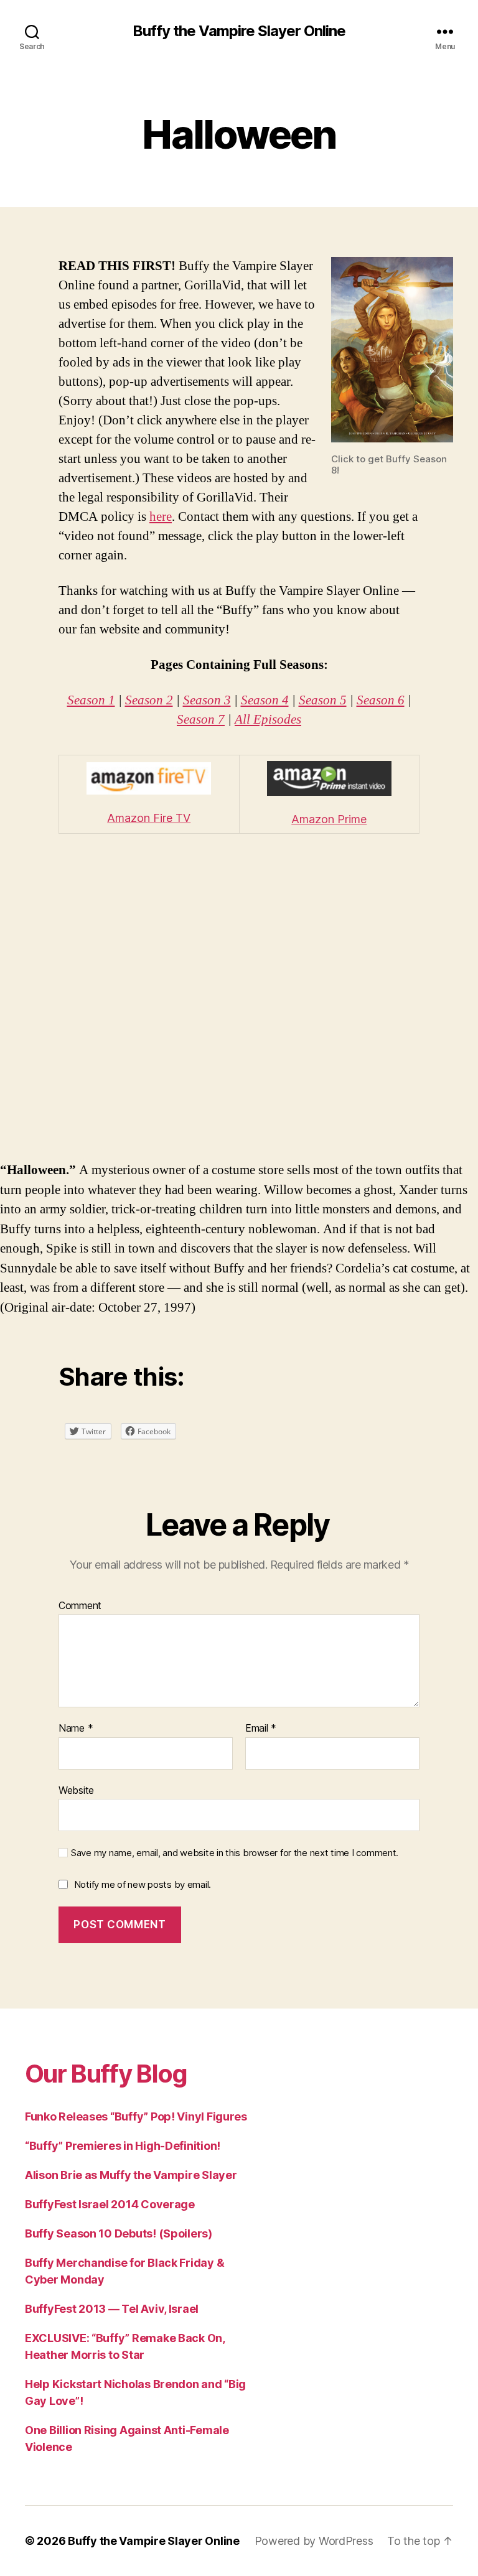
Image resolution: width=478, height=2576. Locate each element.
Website (76, 1790)
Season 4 (265, 700)
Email (261, 1729)
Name (76, 1729)
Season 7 (201, 720)
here (161, 517)
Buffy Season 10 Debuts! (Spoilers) (119, 2233)
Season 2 (149, 700)
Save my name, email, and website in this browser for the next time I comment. (235, 1853)
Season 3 (207, 700)
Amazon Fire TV (149, 818)
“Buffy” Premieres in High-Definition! (123, 2146)
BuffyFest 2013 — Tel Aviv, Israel (112, 2309)
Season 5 (323, 700)
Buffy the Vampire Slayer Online (239, 31)
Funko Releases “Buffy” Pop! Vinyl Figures (136, 2116)
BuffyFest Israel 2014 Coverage (110, 2204)
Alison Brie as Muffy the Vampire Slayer (131, 2175)
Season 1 (91, 700)
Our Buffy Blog (106, 2074)
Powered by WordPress (314, 2541)
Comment (80, 1606)
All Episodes (268, 720)
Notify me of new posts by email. (143, 1884)
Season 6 (381, 700)
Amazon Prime (329, 819)
